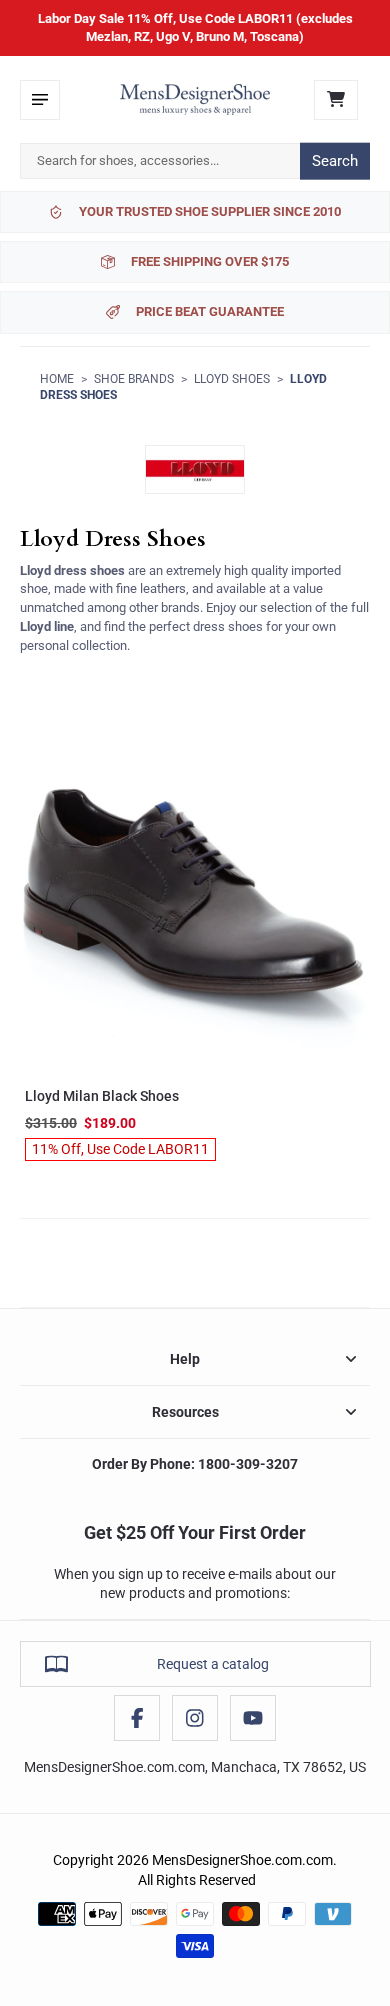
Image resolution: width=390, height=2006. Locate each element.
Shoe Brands (134, 379)
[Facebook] (137, 1718)
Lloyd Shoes (232, 379)
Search (335, 161)
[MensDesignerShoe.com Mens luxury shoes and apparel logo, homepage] (195, 100)
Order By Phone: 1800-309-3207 (195, 1464)
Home (57, 379)
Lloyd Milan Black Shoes (102, 1096)
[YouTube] (253, 1718)
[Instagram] (195, 1718)
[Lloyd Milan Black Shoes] (195, 895)
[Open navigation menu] (40, 100)
